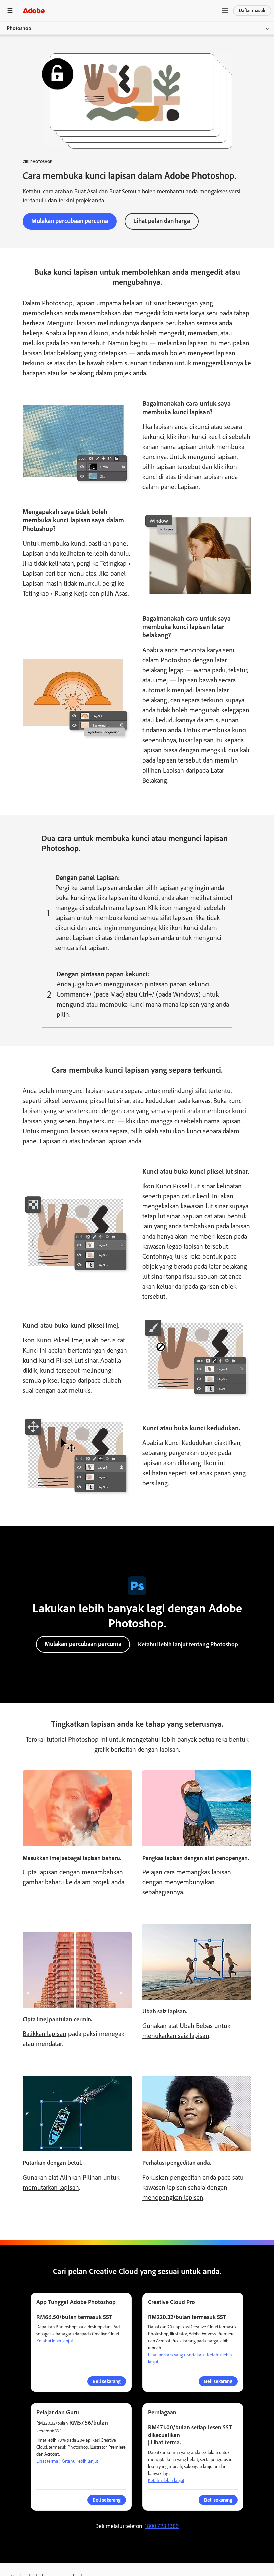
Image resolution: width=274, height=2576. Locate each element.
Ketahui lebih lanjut (55, 2341)
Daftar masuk (252, 11)
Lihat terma (47, 2461)
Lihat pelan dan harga (162, 221)
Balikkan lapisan (45, 2034)
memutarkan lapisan (51, 2187)
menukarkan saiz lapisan (176, 2036)
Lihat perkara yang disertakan (176, 2355)
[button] (225, 11)
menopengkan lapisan (173, 2197)
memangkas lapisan (204, 1872)
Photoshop (19, 28)
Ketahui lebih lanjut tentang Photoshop (188, 1644)
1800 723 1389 (162, 2526)
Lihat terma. (166, 2442)
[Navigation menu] (10, 11)
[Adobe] (34, 11)
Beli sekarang (107, 2500)
